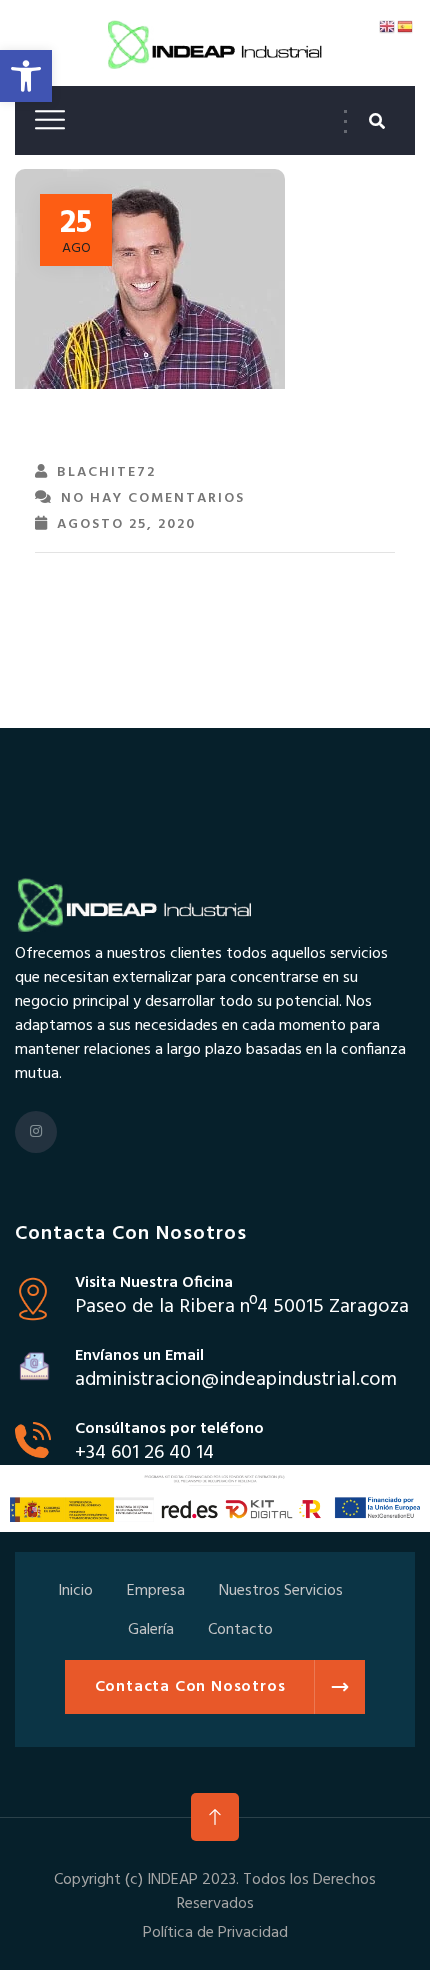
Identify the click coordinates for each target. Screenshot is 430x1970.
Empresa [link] (156, 1591)
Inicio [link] (75, 1591)
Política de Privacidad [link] (215, 1933)
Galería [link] (151, 1630)
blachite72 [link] (106, 472)
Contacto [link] (240, 1630)
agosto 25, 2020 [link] (126, 524)
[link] (26, 76)
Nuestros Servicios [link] (281, 1591)
